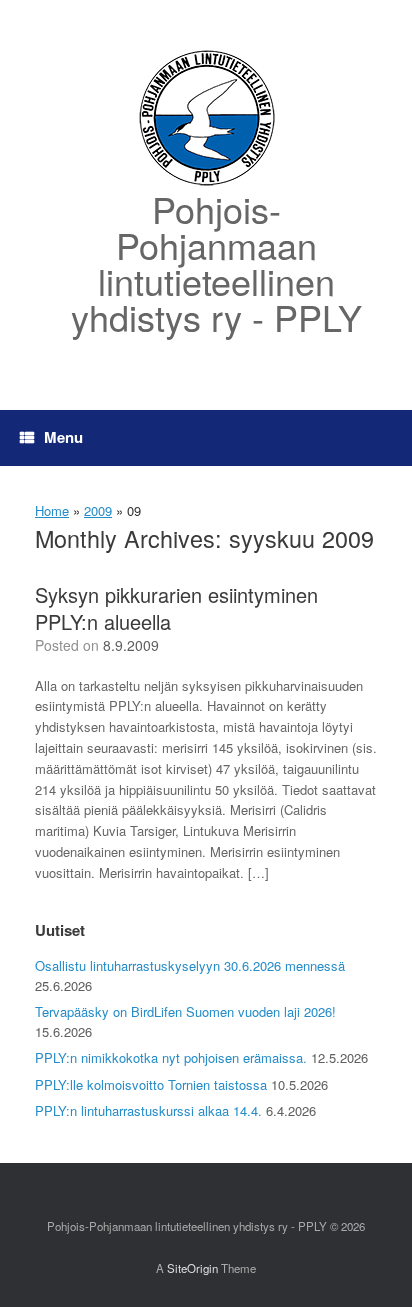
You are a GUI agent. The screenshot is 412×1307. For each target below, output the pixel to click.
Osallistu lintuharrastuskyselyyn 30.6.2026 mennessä (190, 965)
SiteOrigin (192, 1268)
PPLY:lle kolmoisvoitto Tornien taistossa (151, 1084)
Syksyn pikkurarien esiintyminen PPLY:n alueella (176, 608)
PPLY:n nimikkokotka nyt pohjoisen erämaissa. (171, 1057)
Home (52, 510)
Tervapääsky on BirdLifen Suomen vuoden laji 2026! (185, 1011)
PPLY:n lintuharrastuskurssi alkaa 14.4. (148, 1110)
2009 (98, 510)
